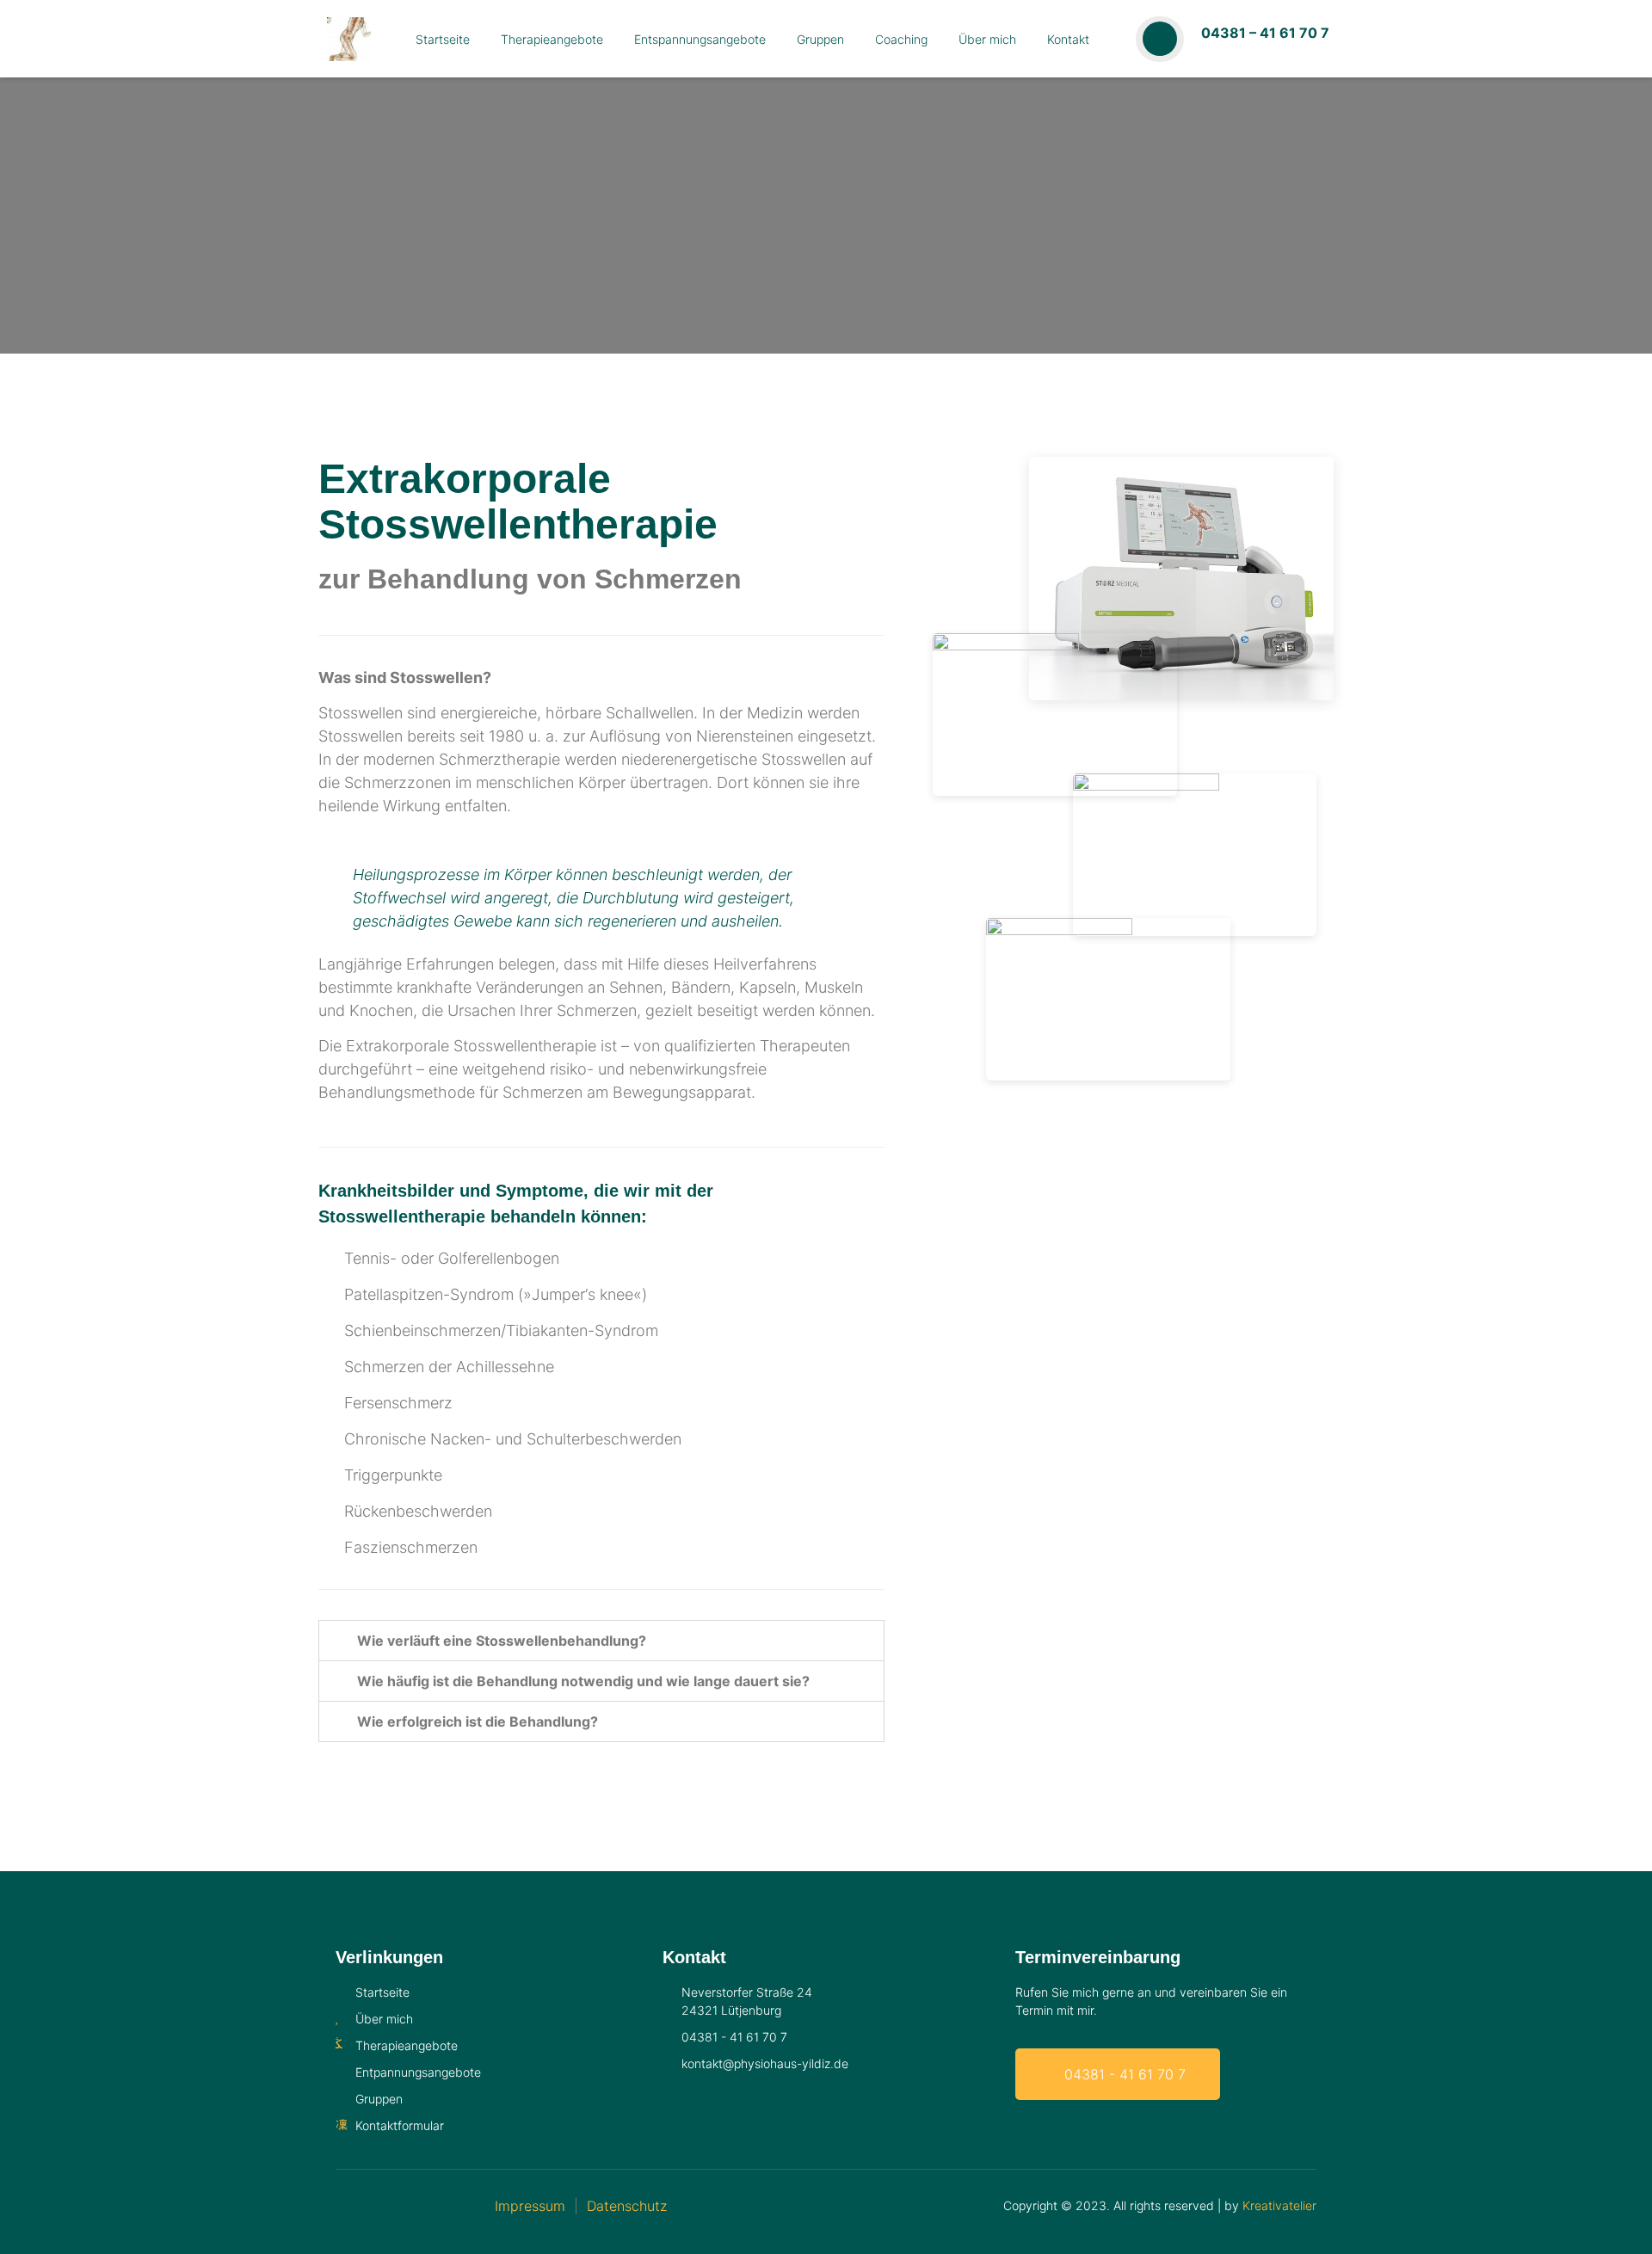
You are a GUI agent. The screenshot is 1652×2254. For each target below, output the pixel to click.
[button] (601, 1641)
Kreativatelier (1279, 2205)
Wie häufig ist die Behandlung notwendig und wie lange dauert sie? (583, 1681)
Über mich (987, 39)
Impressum (530, 2206)
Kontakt (1068, 39)
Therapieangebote (552, 39)
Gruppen (820, 39)
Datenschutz (627, 2206)
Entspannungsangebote (700, 39)
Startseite (443, 39)
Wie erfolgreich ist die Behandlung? (478, 1721)
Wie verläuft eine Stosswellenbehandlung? (502, 1641)
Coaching (901, 39)
